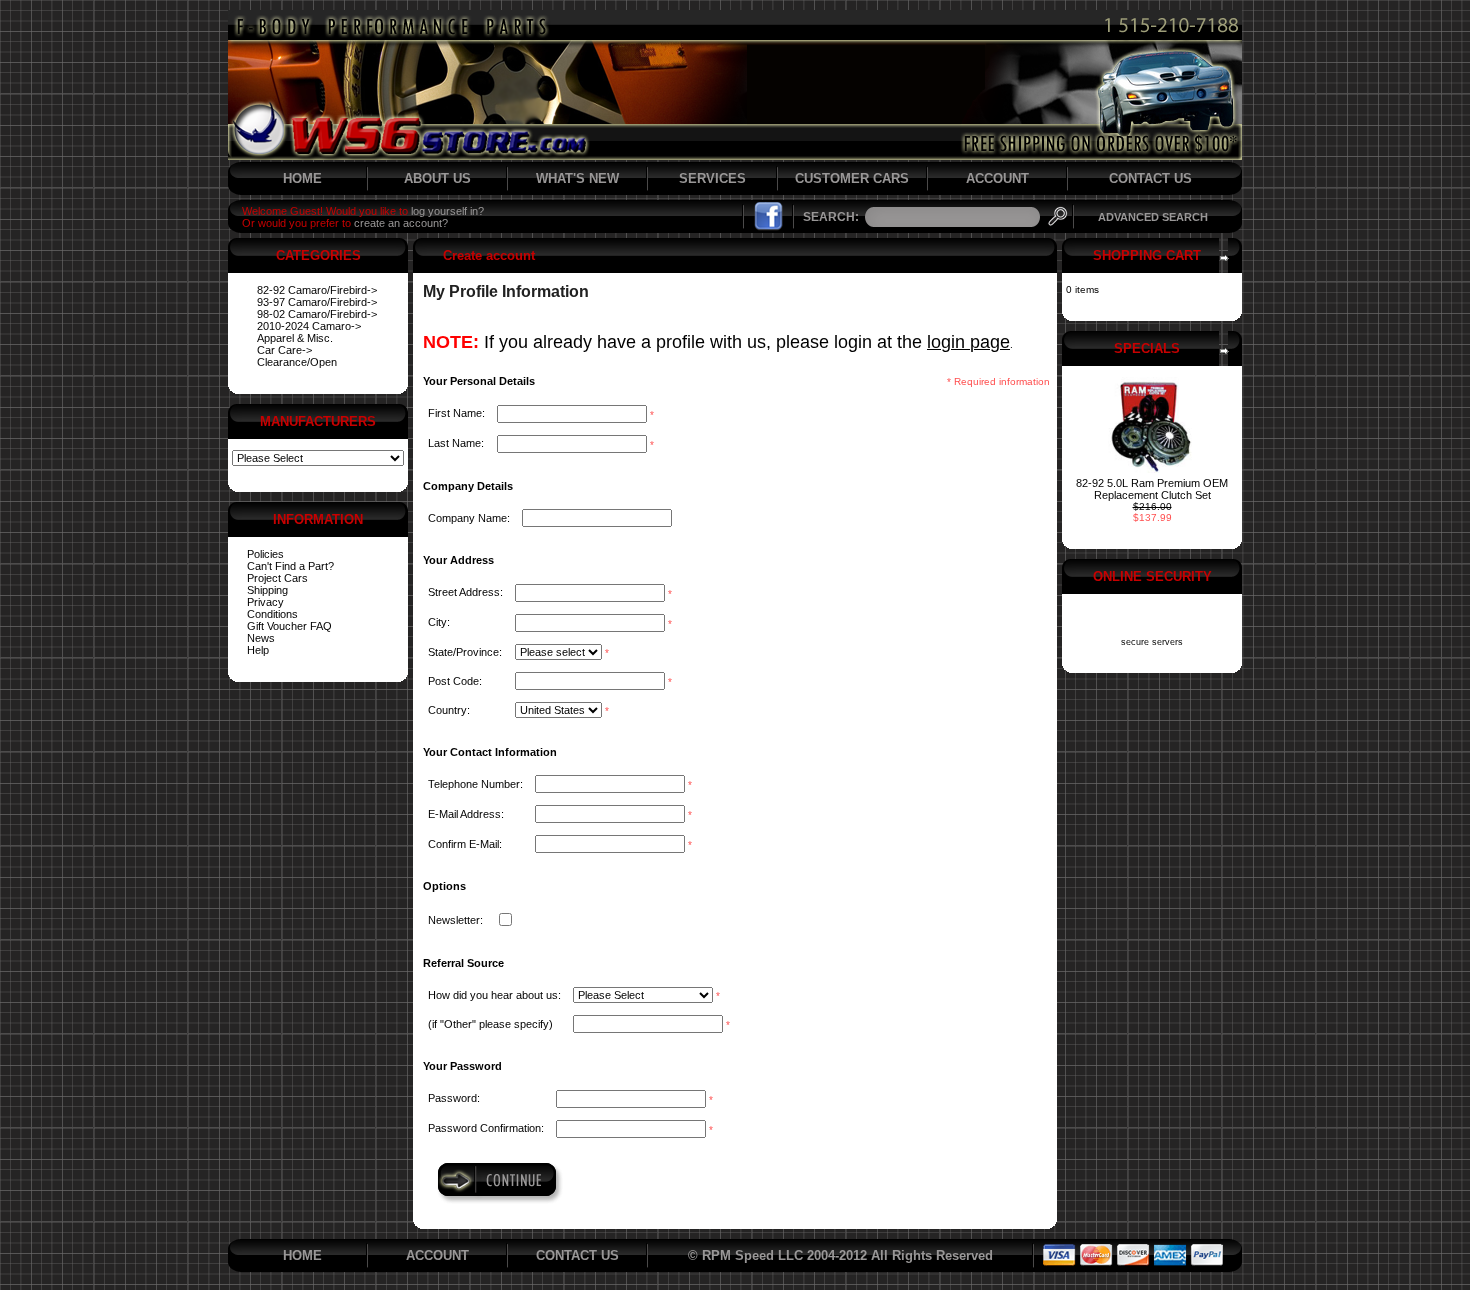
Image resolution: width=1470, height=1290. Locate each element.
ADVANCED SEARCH (1153, 217)
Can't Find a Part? (290, 566)
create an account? (401, 223)
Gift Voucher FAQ (289, 626)
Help (258, 650)
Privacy (265, 602)
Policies (265, 554)
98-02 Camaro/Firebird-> (317, 314)
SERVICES (712, 178)
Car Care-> (284, 350)
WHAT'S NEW (577, 178)
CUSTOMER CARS (852, 178)
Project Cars (277, 578)
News (261, 638)
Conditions (272, 614)
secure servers (1152, 642)
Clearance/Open (297, 362)
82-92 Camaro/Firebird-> (317, 290)
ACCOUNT (997, 178)
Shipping (267, 590)
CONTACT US (1150, 178)
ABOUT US (437, 178)
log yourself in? (447, 211)
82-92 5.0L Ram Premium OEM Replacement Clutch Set (1152, 489)
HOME (302, 178)
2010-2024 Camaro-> (309, 326)
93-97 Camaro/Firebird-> (317, 302)
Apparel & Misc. (295, 338)
